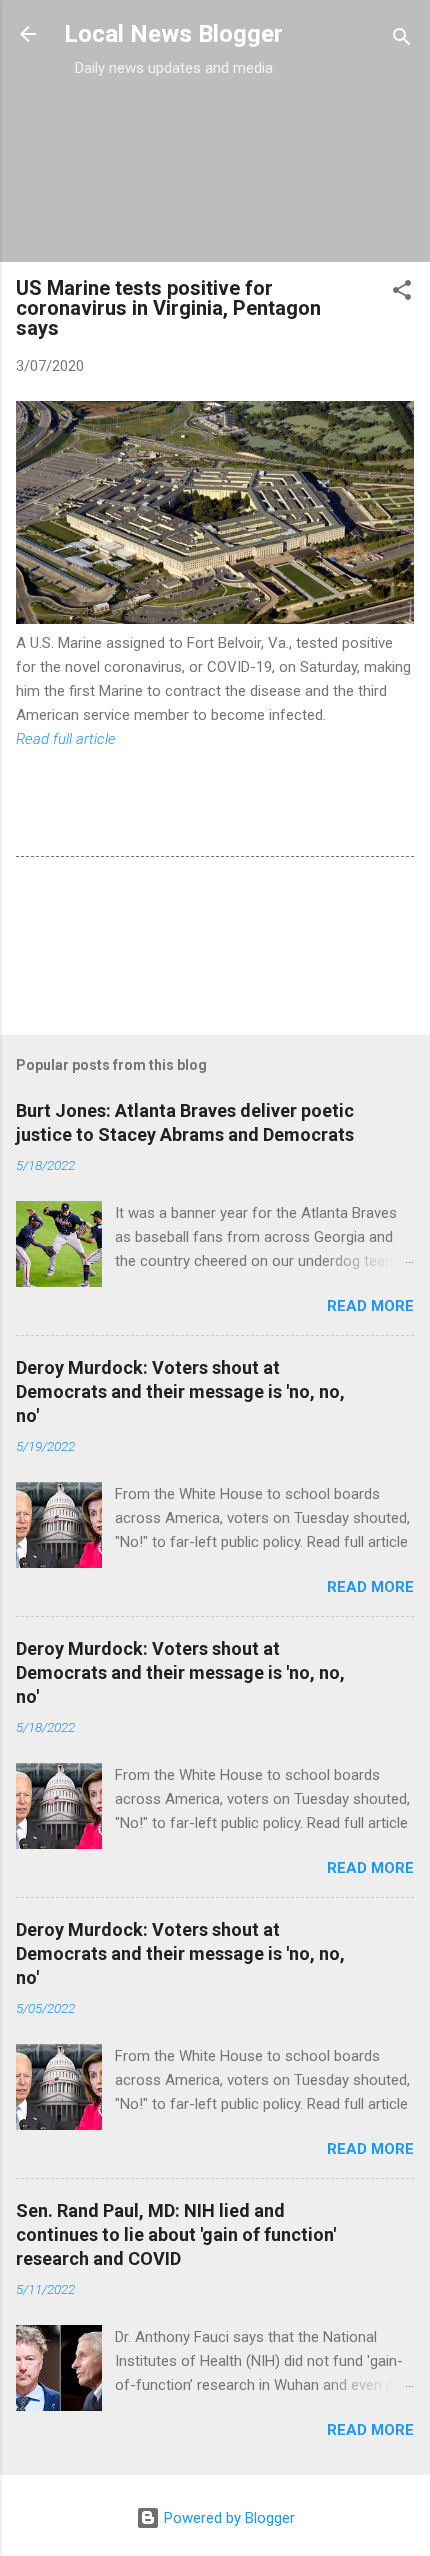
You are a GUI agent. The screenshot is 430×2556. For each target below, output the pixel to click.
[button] (402, 293)
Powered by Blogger (227, 2518)
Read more (370, 1306)
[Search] (402, 40)
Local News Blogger (173, 34)
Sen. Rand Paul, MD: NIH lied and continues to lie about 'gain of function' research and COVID (176, 2234)
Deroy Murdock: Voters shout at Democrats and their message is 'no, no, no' (180, 1391)
